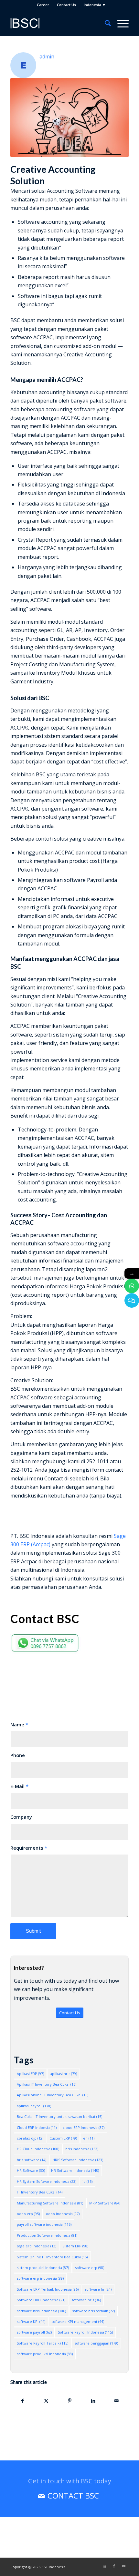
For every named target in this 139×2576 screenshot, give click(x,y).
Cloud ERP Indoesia (37, 2127)
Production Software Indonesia (47, 2235)
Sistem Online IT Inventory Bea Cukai (52, 2257)
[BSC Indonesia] (58, 23)
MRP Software (105, 2203)
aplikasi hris (64, 2074)
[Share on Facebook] (22, 2401)
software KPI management (78, 2321)
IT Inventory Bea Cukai (40, 2192)
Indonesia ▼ (95, 5)
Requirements (29, 1848)
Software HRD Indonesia (41, 2300)
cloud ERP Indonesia (84, 2127)
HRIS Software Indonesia (78, 2160)
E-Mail (19, 1786)
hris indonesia (82, 2149)
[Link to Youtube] (124, 2566)
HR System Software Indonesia (47, 2181)
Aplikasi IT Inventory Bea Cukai (47, 2084)
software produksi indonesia (45, 2354)
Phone (18, 1755)
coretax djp (30, 2138)
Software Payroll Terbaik (43, 2343)
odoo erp (28, 2214)
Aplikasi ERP (30, 2074)
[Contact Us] (132, 1300)
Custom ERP (63, 2138)
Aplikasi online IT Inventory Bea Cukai (53, 2095)
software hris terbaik (93, 2311)
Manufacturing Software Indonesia (50, 2203)
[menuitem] (43, 5)
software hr (98, 2289)
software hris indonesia (41, 2311)
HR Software (31, 2170)
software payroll (34, 2332)
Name (19, 1724)
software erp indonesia (40, 2278)
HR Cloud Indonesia (38, 2149)
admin (47, 56)
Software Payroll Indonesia (85, 2332)
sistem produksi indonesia (43, 2268)
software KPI (31, 2321)
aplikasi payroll (34, 2106)
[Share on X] (46, 2401)
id (87, 2181)
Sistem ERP (75, 2246)
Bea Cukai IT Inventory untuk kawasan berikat (59, 2116)
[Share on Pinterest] (70, 2401)
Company (21, 1817)
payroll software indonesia (44, 2224)
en (89, 2138)
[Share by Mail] (117, 2401)
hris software (32, 2160)
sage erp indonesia (37, 2246)
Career (43, 5)
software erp (90, 2268)
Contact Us (66, 5)
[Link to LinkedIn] (104, 2566)
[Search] (105, 23)
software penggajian (96, 2343)
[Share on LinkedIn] (93, 2401)
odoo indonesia (63, 2214)
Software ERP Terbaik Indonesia (48, 2289)
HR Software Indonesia (75, 2170)
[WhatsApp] (132, 1286)
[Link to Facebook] (114, 2566)
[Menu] (120, 23)
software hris (86, 2300)
